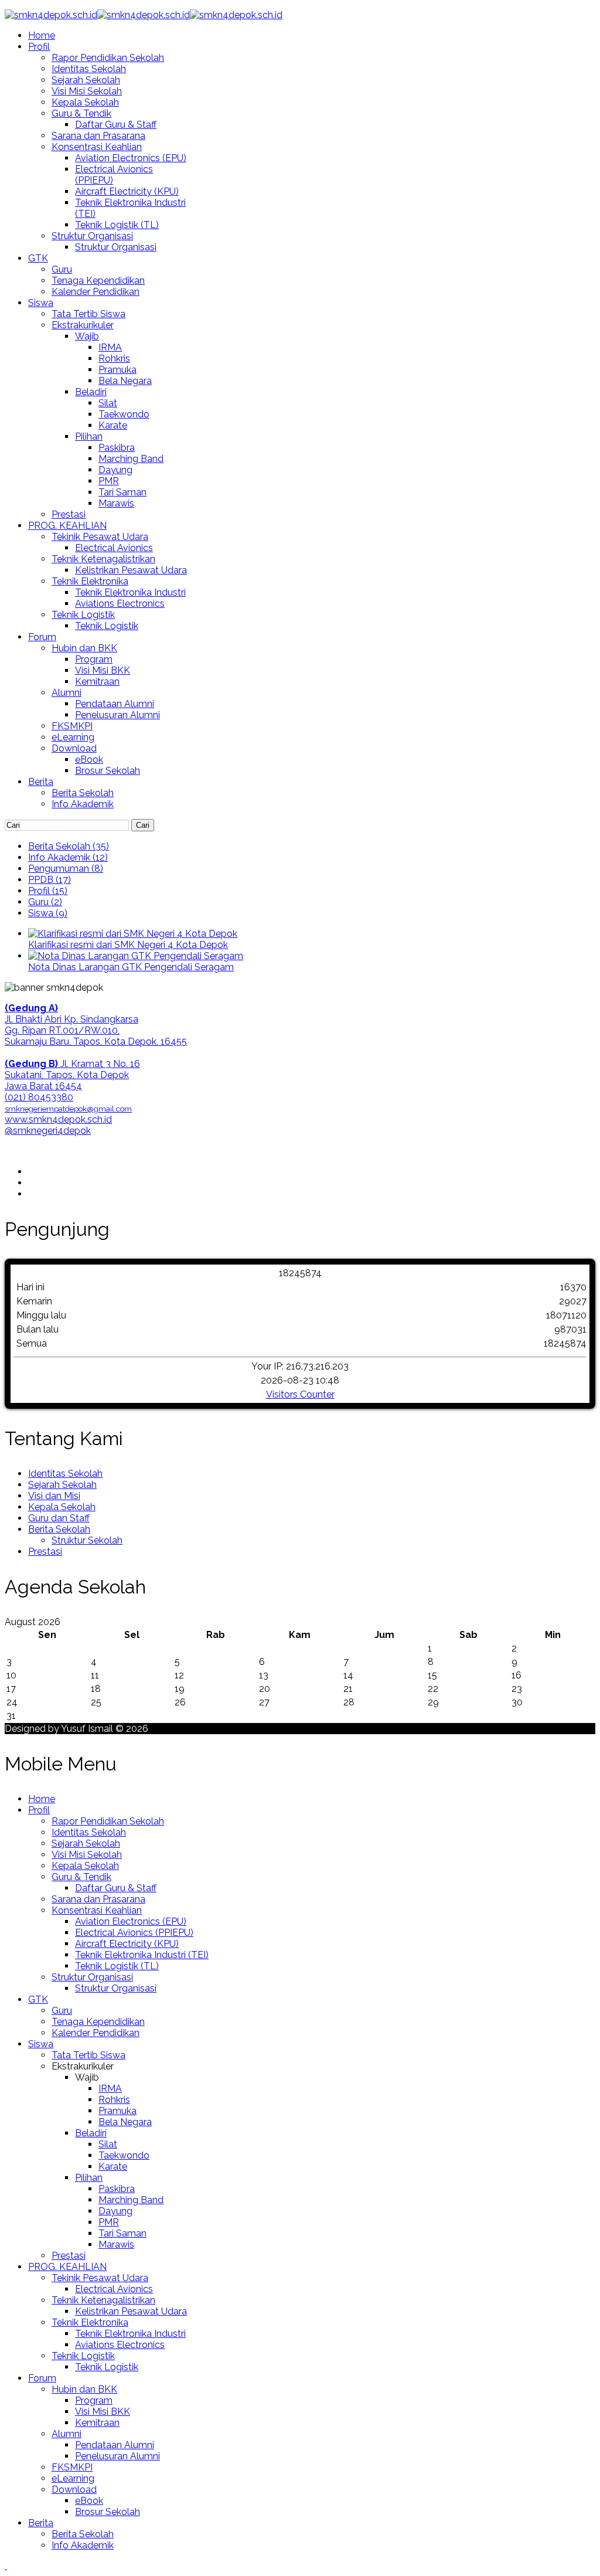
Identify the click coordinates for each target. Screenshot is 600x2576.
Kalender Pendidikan (96, 292)
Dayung (115, 470)
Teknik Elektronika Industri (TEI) (142, 1955)
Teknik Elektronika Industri (130, 592)
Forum (42, 637)
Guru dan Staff (59, 1518)
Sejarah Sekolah (86, 80)
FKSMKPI (72, 726)
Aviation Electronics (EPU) (131, 158)
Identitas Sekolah (89, 69)
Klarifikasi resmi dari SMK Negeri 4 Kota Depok (128, 945)
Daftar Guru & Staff (116, 125)
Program (94, 659)
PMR (109, 481)
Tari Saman (122, 492)
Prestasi (69, 514)
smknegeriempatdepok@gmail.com (68, 1109)
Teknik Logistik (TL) (117, 225)
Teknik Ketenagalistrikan (103, 559)
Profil (39, 47)
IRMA (110, 347)
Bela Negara (125, 381)
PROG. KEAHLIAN (67, 526)
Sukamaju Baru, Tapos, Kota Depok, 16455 (96, 1041)
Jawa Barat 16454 (43, 1086)
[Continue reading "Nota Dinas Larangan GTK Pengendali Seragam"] (136, 956)
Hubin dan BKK (84, 648)
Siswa (41, 303)
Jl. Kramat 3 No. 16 (72, 1064)
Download (74, 748)
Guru (62, 269)
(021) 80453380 (39, 1097)
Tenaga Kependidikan (98, 281)
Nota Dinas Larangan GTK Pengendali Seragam (131, 967)
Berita (41, 782)
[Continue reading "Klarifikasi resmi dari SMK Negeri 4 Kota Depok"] (133, 934)
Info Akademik (83, 804)
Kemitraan (97, 682)
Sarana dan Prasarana (98, 136)
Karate (113, 425)
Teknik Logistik (83, 615)
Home (42, 35)
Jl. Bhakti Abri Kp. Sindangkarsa (71, 1019)
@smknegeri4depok (48, 1131)
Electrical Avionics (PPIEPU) (134, 1933)
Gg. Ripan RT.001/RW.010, (62, 1030)
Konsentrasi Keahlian (97, 147)
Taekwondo (124, 414)
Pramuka (117, 370)
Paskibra (117, 448)
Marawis (116, 503)
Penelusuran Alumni (117, 715)
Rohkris (114, 358)
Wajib (87, 336)
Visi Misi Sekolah (87, 91)
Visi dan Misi (54, 1496)
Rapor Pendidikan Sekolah (108, 58)
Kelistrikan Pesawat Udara (131, 570)
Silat (108, 403)
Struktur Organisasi (92, 236)
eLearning (73, 737)
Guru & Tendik (81, 113)
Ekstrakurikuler (83, 325)
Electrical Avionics (114, 548)
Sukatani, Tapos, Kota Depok (67, 1075)
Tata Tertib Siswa (88, 314)
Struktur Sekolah (87, 1540)
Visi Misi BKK (103, 670)
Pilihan (89, 436)
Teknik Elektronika (90, 581)
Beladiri (91, 392)
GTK (38, 258)
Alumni (67, 693)
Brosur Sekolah (108, 771)
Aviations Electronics (120, 604)
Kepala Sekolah (85, 102)
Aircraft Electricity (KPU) (127, 191)
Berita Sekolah (83, 793)
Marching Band (131, 459)
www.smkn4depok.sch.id (58, 1119)
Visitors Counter (300, 1394)
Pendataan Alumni (115, 704)
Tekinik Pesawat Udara (100, 537)
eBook (89, 759)
